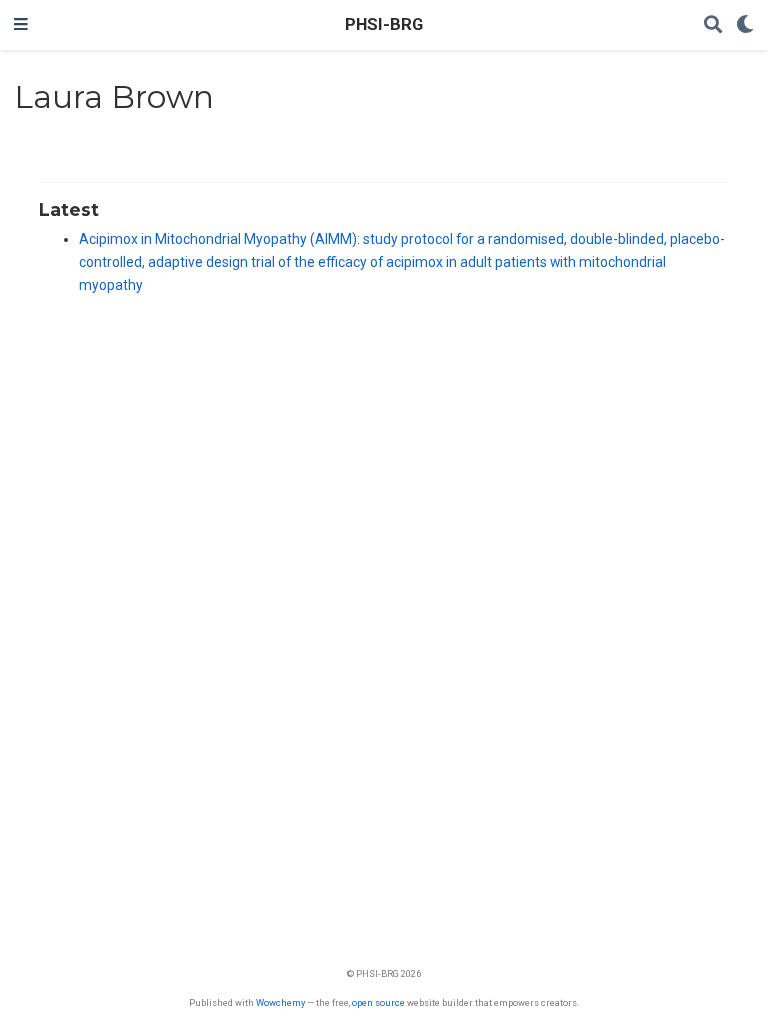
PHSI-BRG (384, 24)
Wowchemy (280, 1002)
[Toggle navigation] (21, 25)
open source (378, 1002)
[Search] (713, 25)
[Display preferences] (745, 25)
